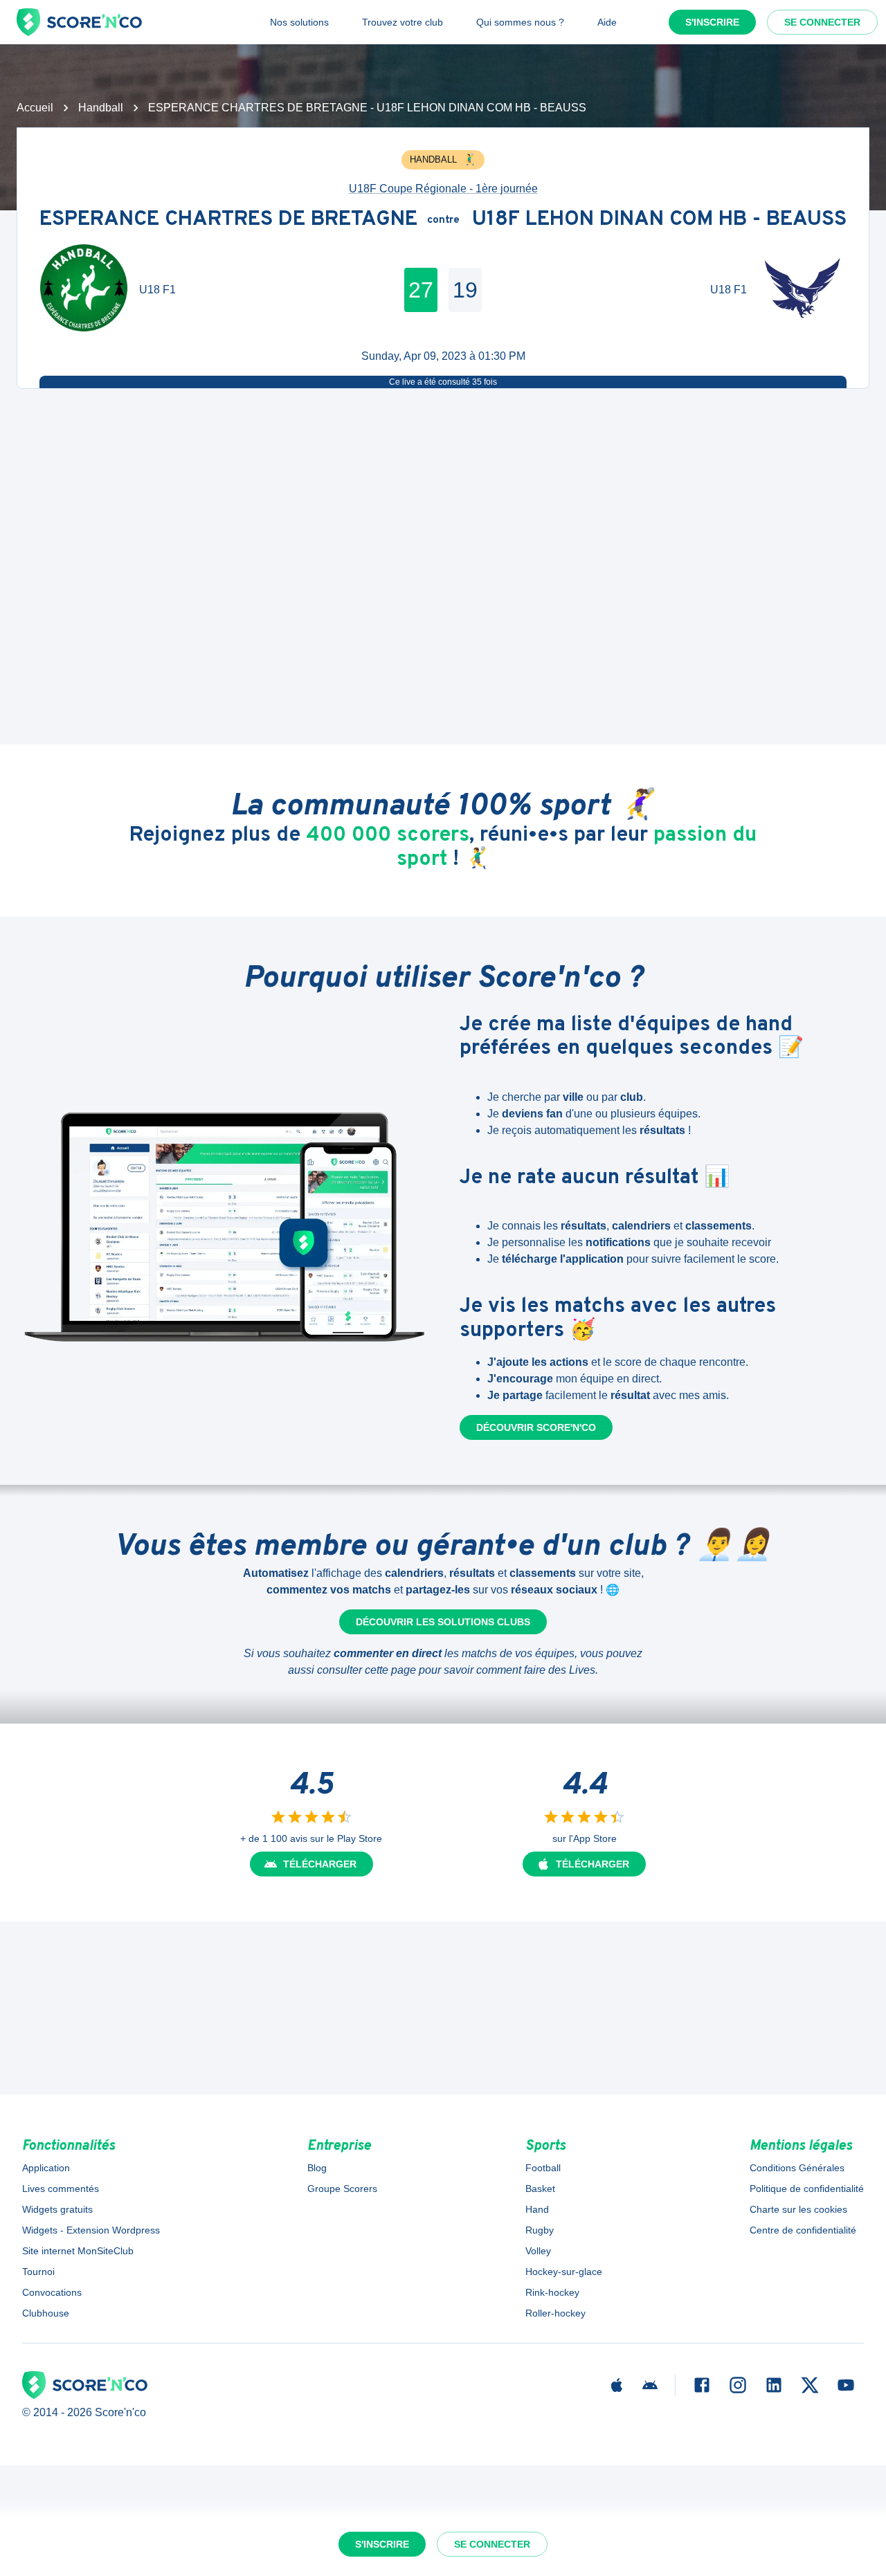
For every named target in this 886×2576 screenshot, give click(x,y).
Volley (538, 2251)
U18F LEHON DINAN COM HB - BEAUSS (659, 220)
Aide (607, 22)
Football (543, 2168)
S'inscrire (712, 22)
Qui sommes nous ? (520, 22)
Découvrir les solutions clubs (443, 1622)
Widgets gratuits (57, 2209)
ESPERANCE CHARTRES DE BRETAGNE (228, 220)
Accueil (35, 108)
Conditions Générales (797, 2168)
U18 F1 (157, 290)
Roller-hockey (555, 2313)
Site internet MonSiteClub (78, 2251)
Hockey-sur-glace (564, 2272)
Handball (101, 108)
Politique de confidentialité (807, 2189)
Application (46, 2168)
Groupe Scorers (342, 2189)
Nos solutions (299, 22)
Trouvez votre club (403, 22)
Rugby (540, 2230)
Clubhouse (46, 2313)
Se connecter (822, 22)
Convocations (52, 2292)
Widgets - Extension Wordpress (91, 2230)
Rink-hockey (552, 2292)
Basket (540, 2189)
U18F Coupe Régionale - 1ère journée (443, 189)
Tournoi (38, 2272)
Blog (317, 2168)
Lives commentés (61, 2189)
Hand (537, 2209)
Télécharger (320, 1864)
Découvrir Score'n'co (536, 1427)
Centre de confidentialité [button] (803, 2230)
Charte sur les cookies (798, 2209)
